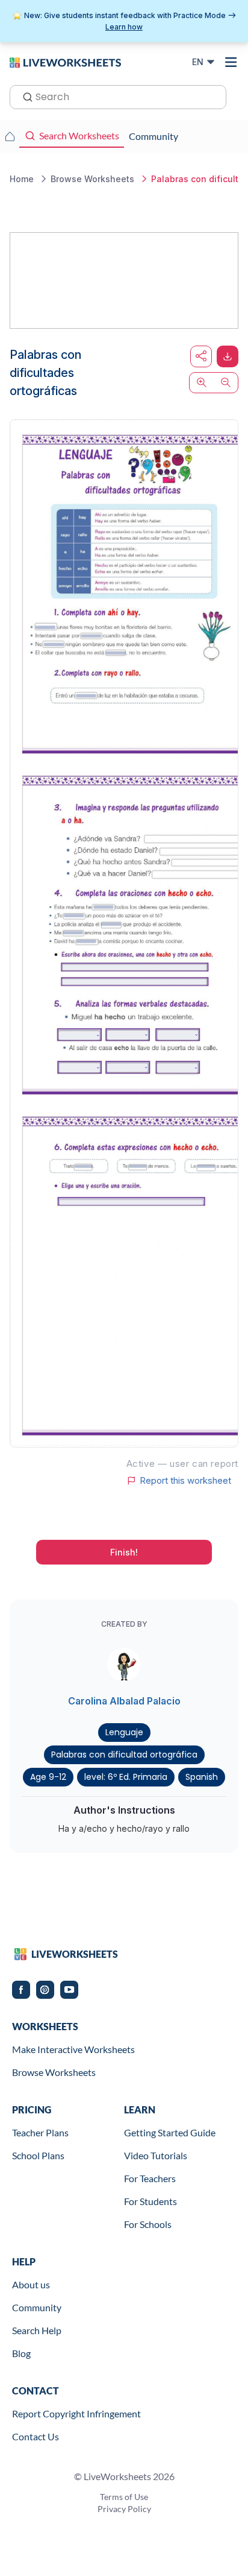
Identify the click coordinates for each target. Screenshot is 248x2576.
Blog (21, 2353)
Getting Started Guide (170, 2132)
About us (31, 2284)
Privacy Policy (124, 2509)
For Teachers (150, 2178)
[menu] (231, 62)
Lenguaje (124, 1732)
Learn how (124, 27)
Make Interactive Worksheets (73, 2049)
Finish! (124, 1552)
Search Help (37, 2330)
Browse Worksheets (54, 2072)
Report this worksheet (185, 1481)
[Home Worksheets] (10, 136)
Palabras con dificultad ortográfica (124, 1755)
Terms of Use (124, 2497)
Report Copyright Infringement (76, 2413)
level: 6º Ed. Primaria (126, 1777)
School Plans (38, 2155)
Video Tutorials (156, 2155)
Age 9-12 (48, 1777)
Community (37, 2307)
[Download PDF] (228, 356)
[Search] (24, 96)
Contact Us (36, 2436)
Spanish (202, 1777)
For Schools (148, 2224)
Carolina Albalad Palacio (124, 1701)
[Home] (65, 62)
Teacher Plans (40, 2132)
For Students (150, 2201)
